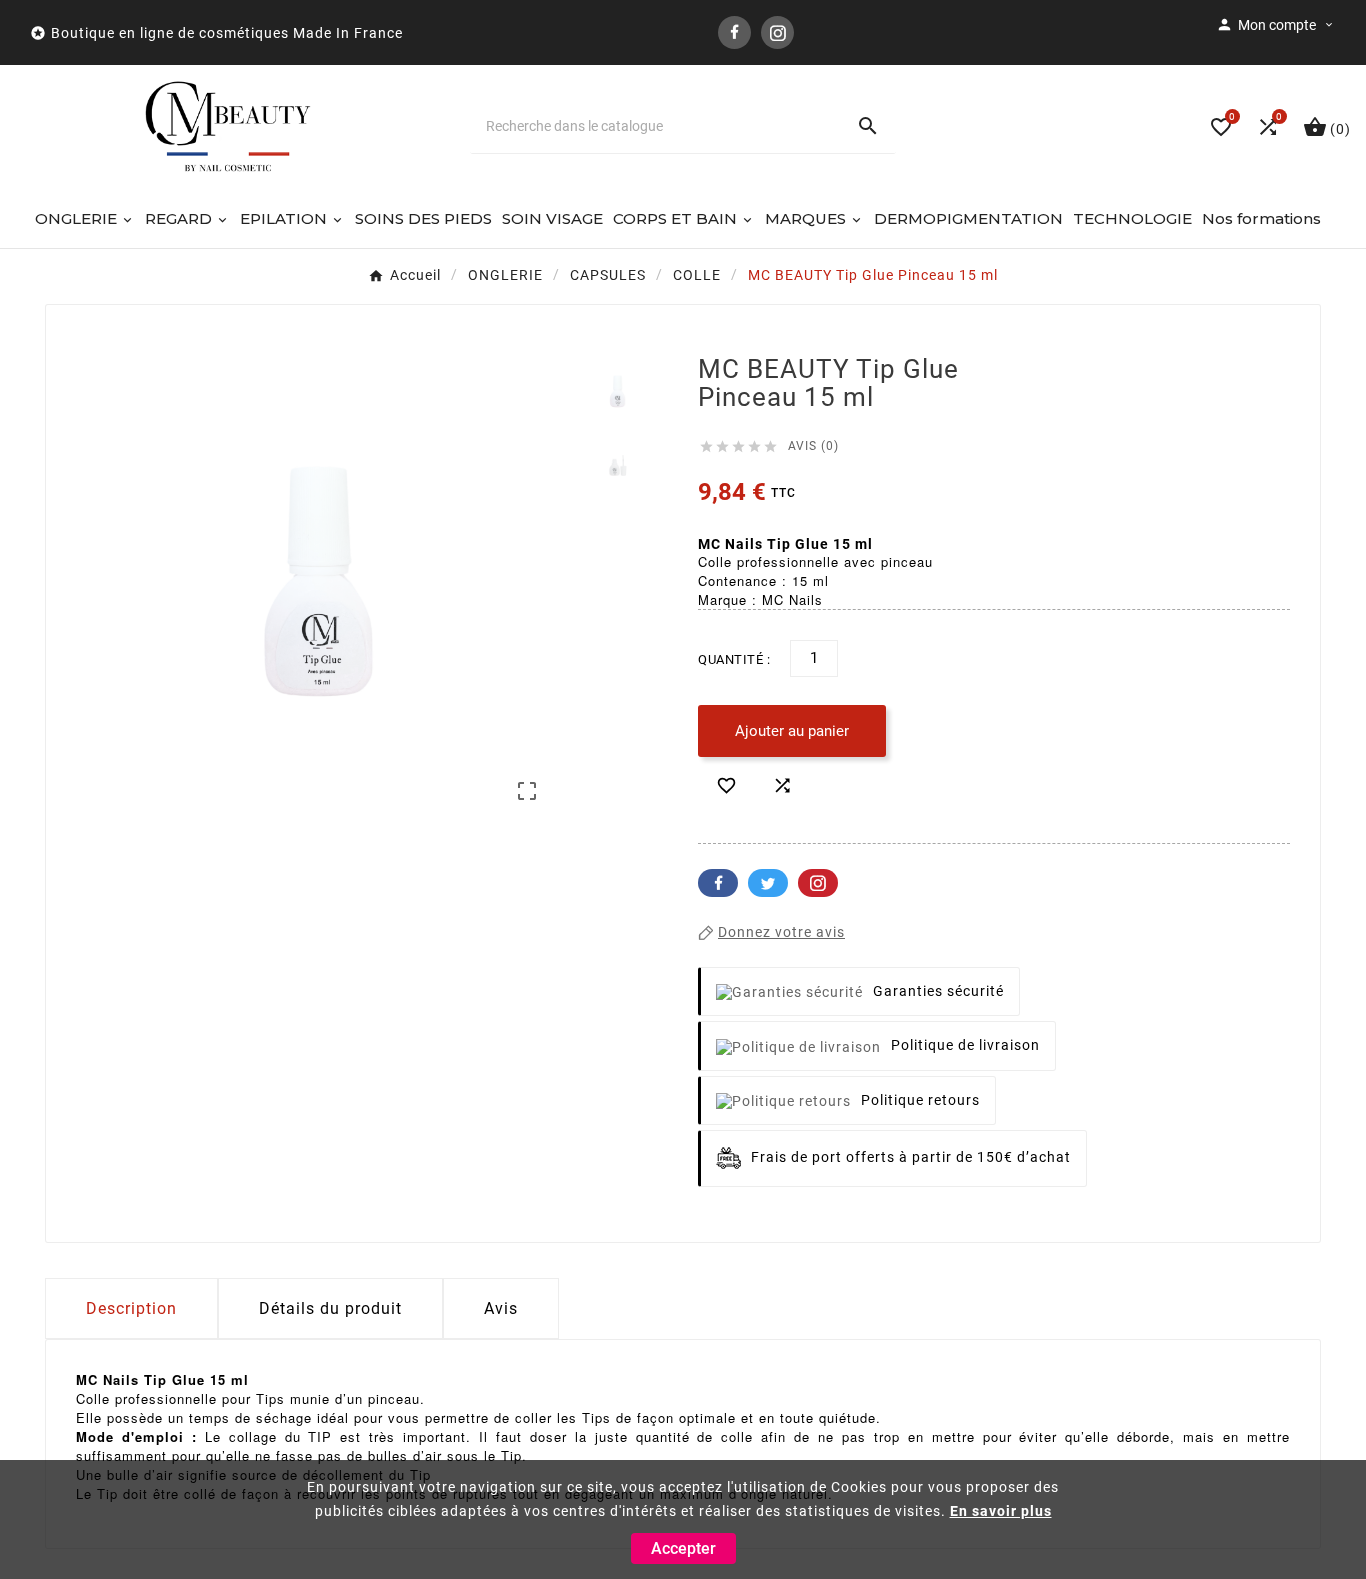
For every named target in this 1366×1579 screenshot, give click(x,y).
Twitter (768, 883)
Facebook (718, 883)
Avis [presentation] (501, 1308)
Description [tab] (131, 1308)
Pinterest (818, 883)
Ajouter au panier (792, 731)
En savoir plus (1001, 1511)
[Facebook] (734, 32)
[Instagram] (777, 32)
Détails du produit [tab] (330, 1308)
